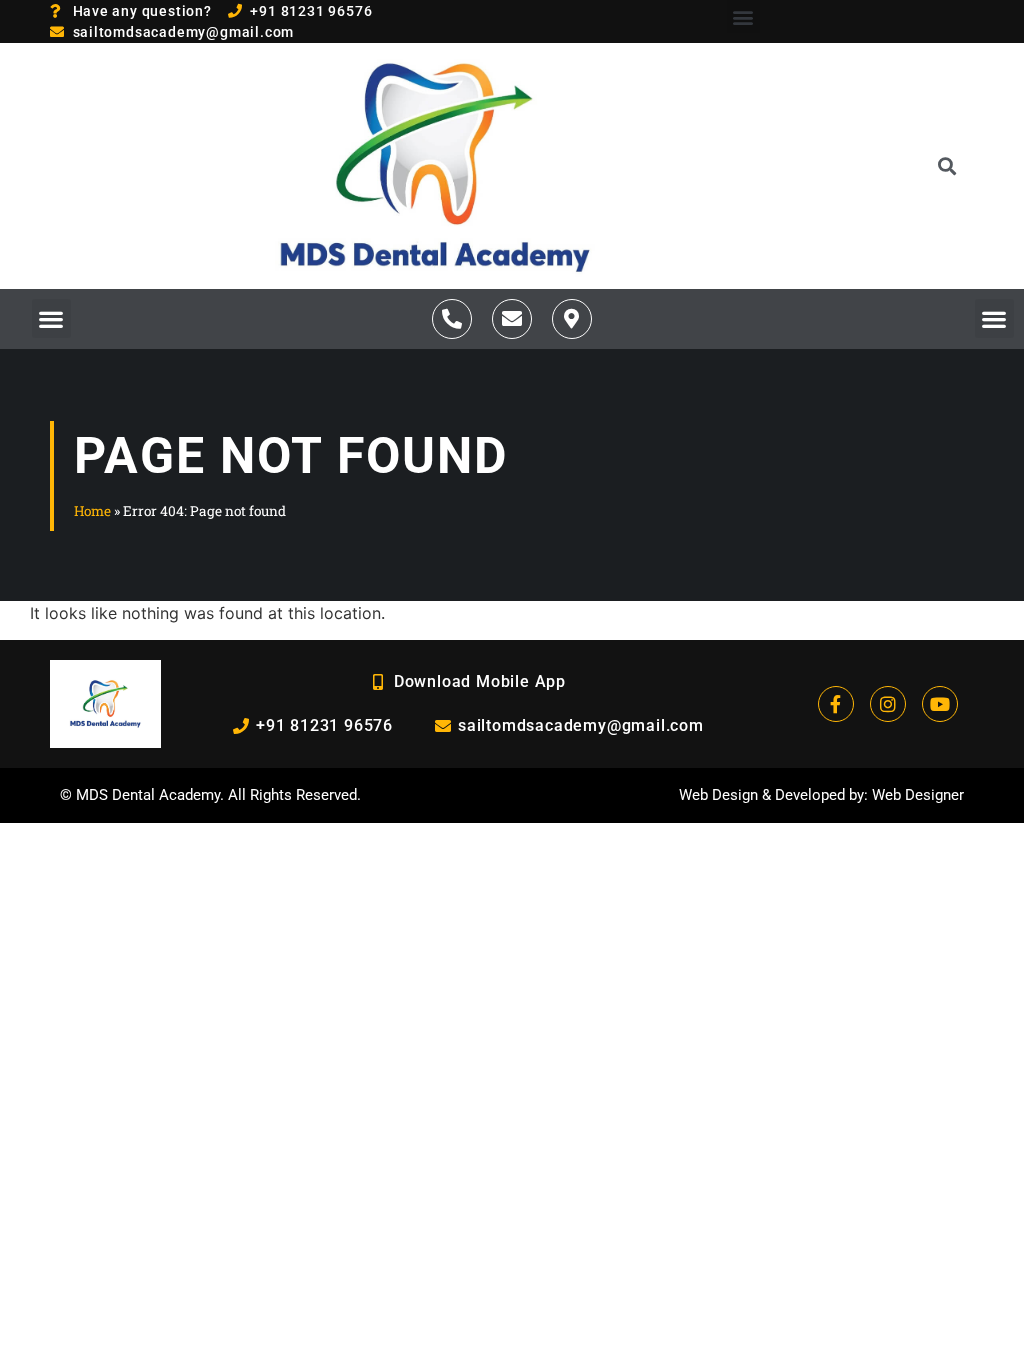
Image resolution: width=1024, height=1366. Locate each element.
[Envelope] (512, 319)
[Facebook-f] (836, 704)
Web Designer (918, 795)
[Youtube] (940, 704)
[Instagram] (888, 704)
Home (92, 511)
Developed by (819, 795)
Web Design (718, 795)
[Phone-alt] (452, 319)
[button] (743, 16)
